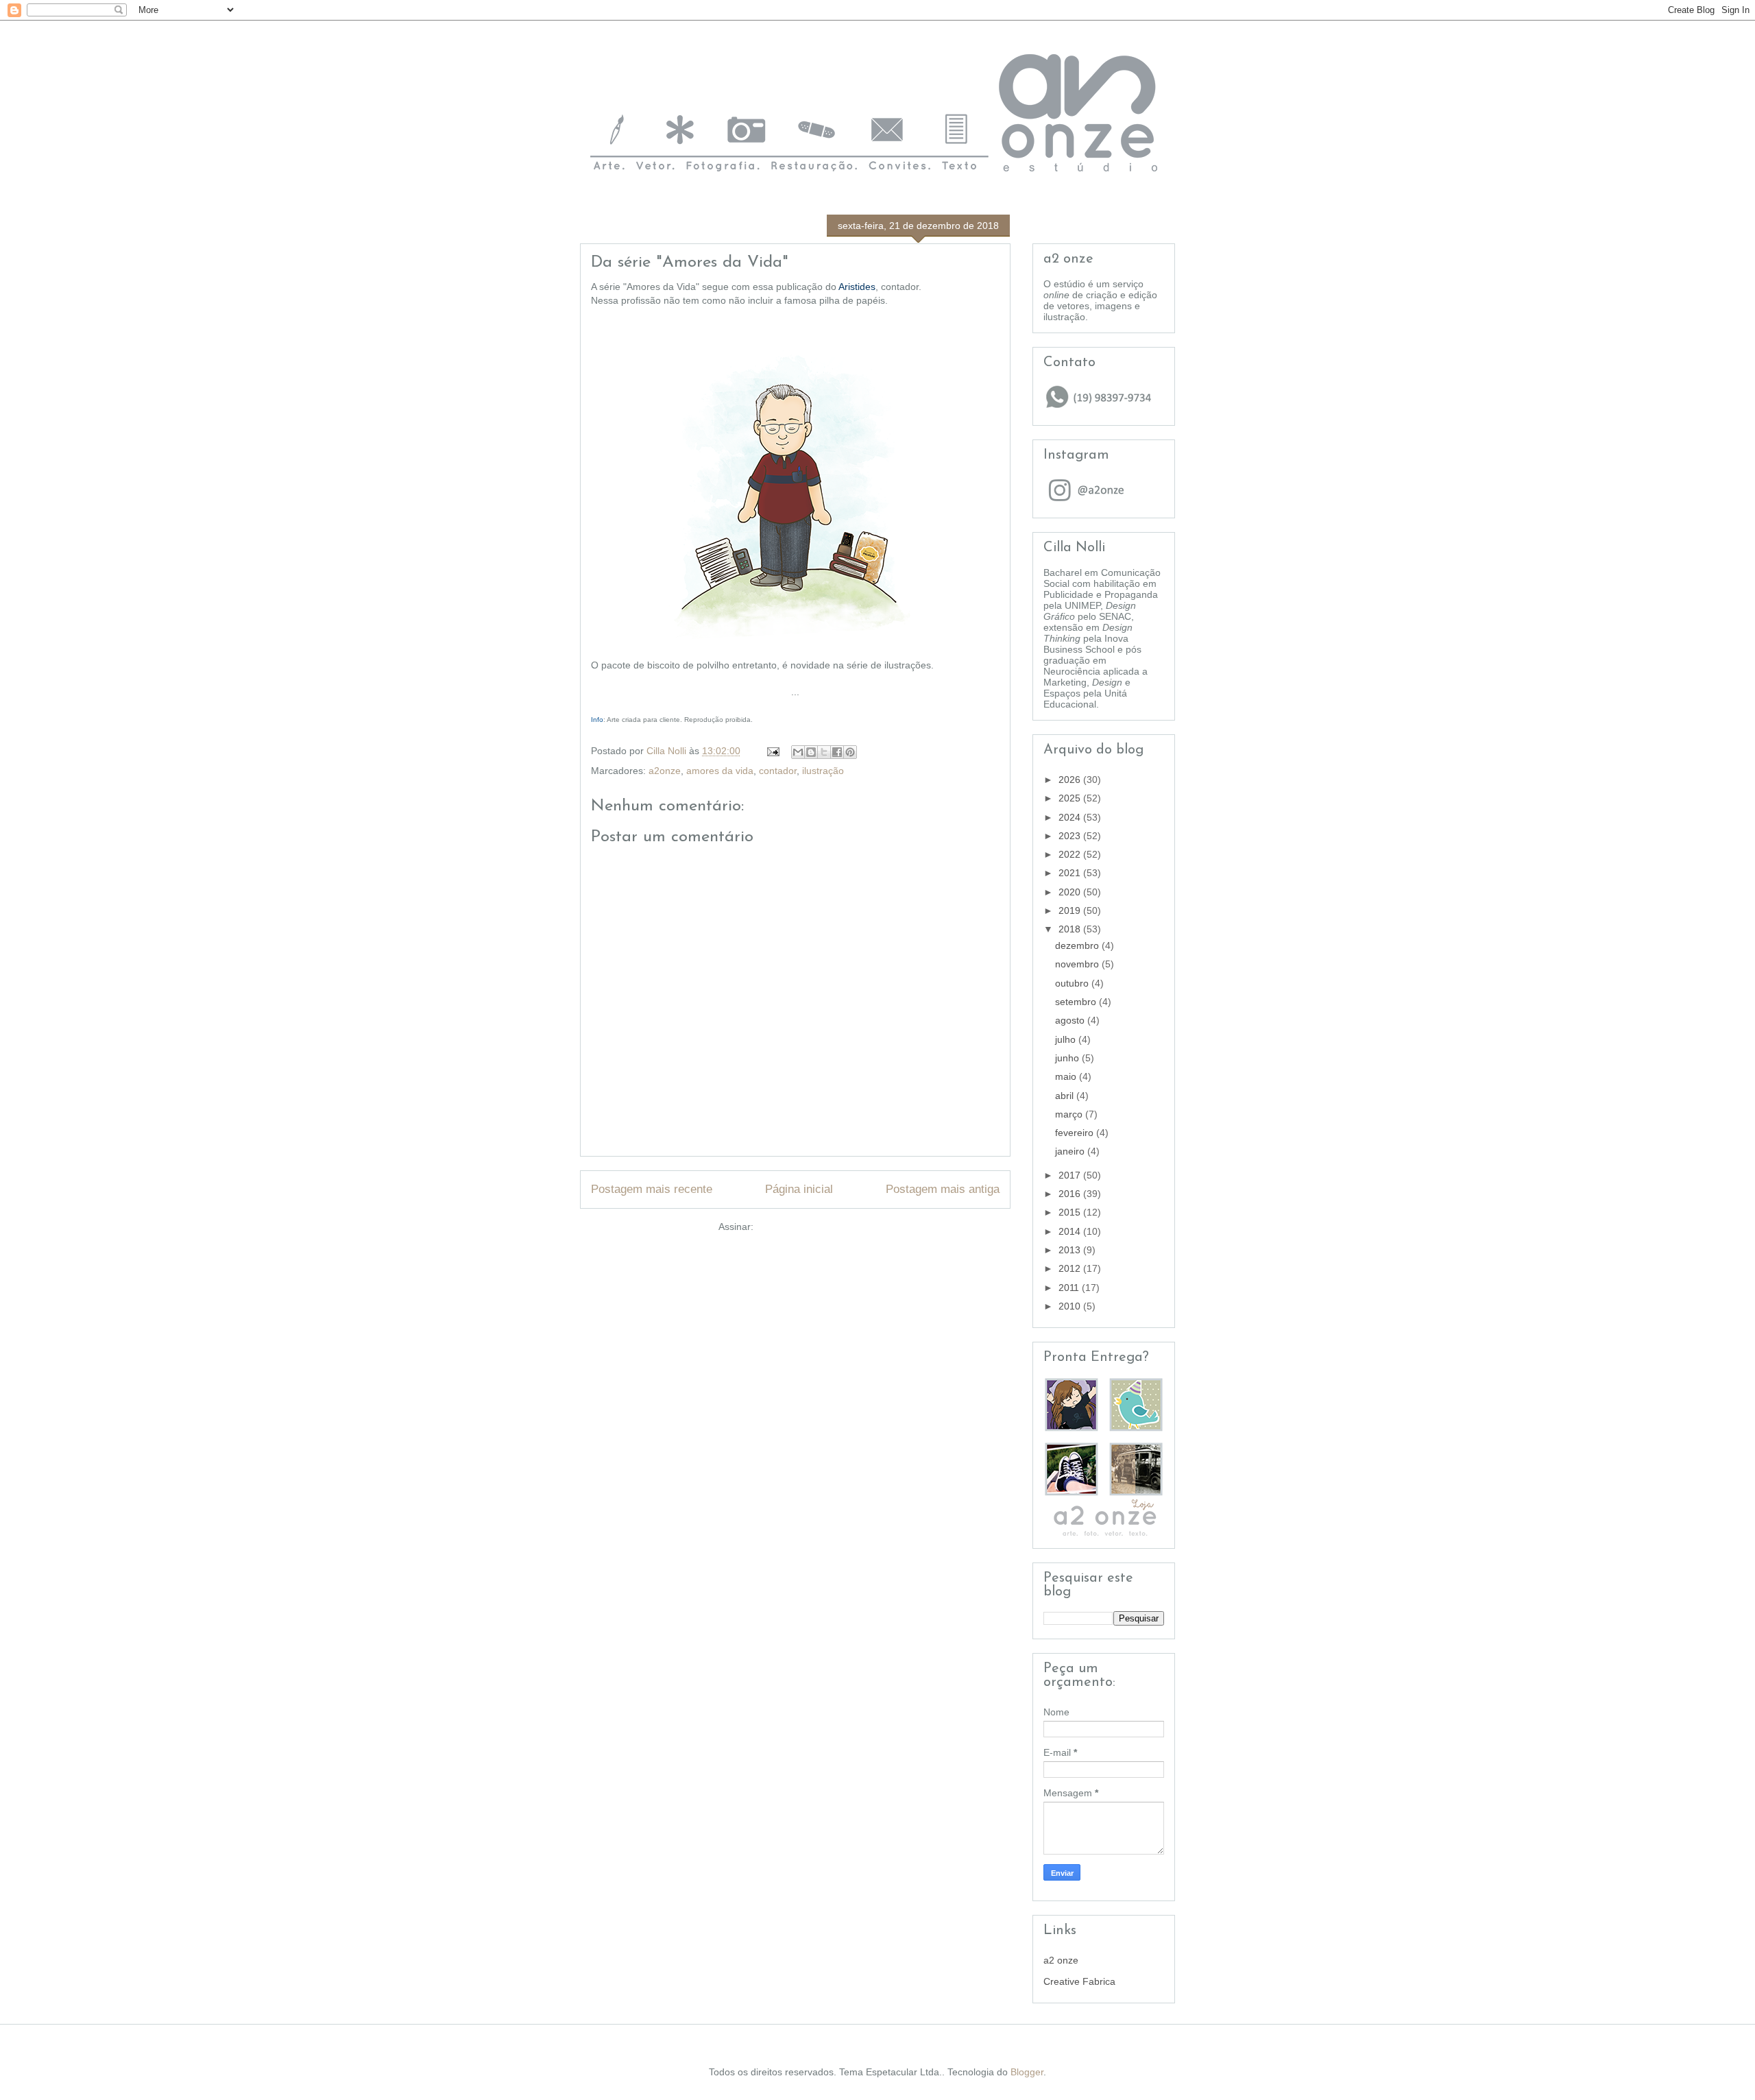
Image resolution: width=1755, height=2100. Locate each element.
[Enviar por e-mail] (798, 752)
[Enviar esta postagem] (772, 751)
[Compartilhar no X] (824, 752)
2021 (1071, 873)
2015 (1071, 1212)
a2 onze (1061, 1960)
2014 (1071, 1231)
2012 (1071, 1268)
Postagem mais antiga (943, 1189)
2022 (1071, 854)
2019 (1071, 910)
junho (1068, 1058)
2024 (1071, 817)
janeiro (1071, 1151)
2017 (1071, 1175)
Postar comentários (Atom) (814, 1227)
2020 (1071, 892)
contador (778, 771)
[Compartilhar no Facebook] (837, 752)
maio (1067, 1076)
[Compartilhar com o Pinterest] (850, 752)
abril (1066, 1096)
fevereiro (1076, 1133)
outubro (1073, 983)
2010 (1071, 1306)
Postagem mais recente (652, 1189)
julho (1067, 1039)
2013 (1071, 1250)
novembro (1078, 964)
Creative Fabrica (1079, 1981)
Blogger (1027, 2072)
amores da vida (720, 771)
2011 (1070, 1288)
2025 (1071, 798)
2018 (1071, 929)
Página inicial (799, 1189)
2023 (1071, 836)
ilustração (823, 771)
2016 (1071, 1194)
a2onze (665, 771)
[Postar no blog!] (811, 752)
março (1070, 1114)
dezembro (1078, 945)
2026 (1071, 780)
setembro (1077, 1002)
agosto (1071, 1020)
